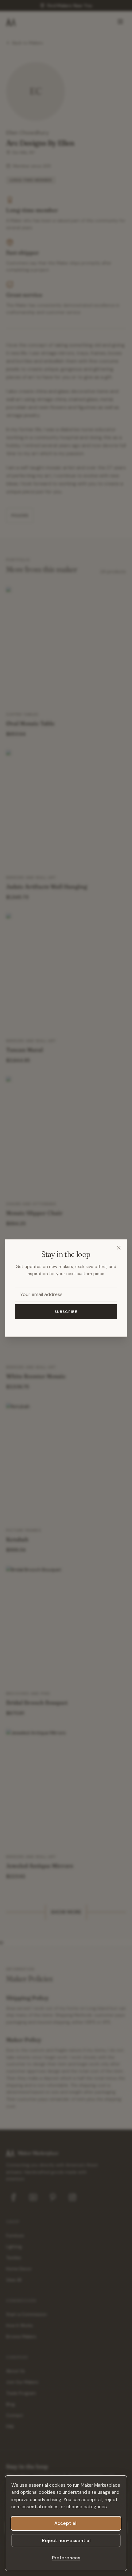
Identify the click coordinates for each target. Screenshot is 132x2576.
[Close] (119, 1248)
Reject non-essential (66, 2541)
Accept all (66, 2523)
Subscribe (66, 1312)
